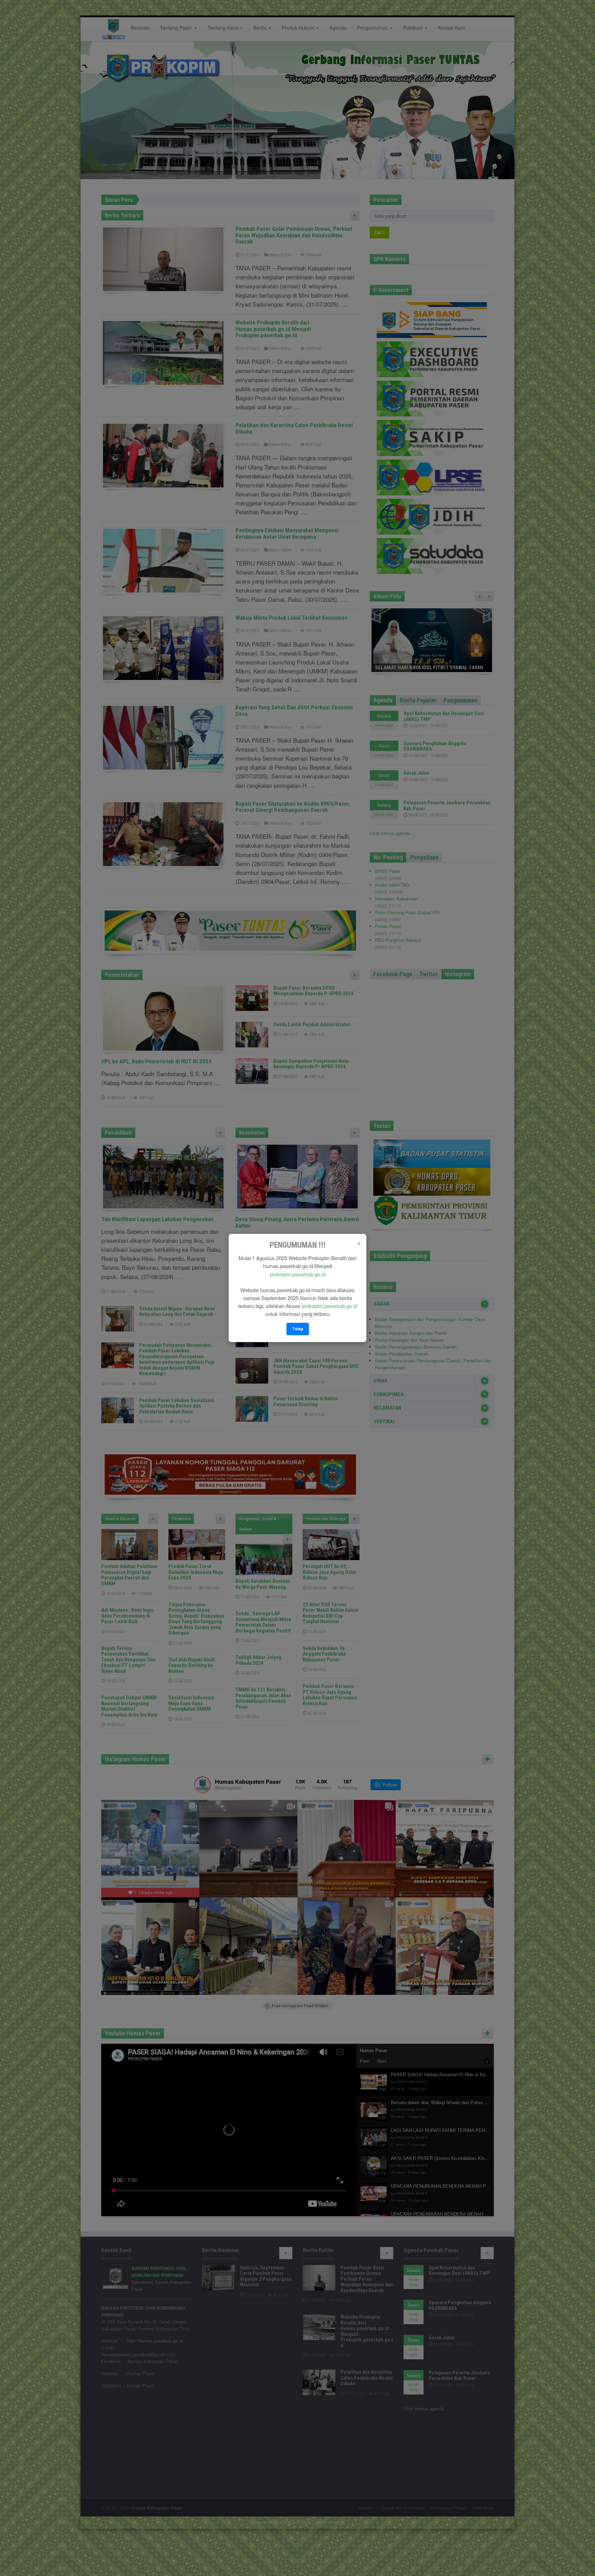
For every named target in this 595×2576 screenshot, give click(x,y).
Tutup (298, 1329)
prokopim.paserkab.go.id (298, 1274)
